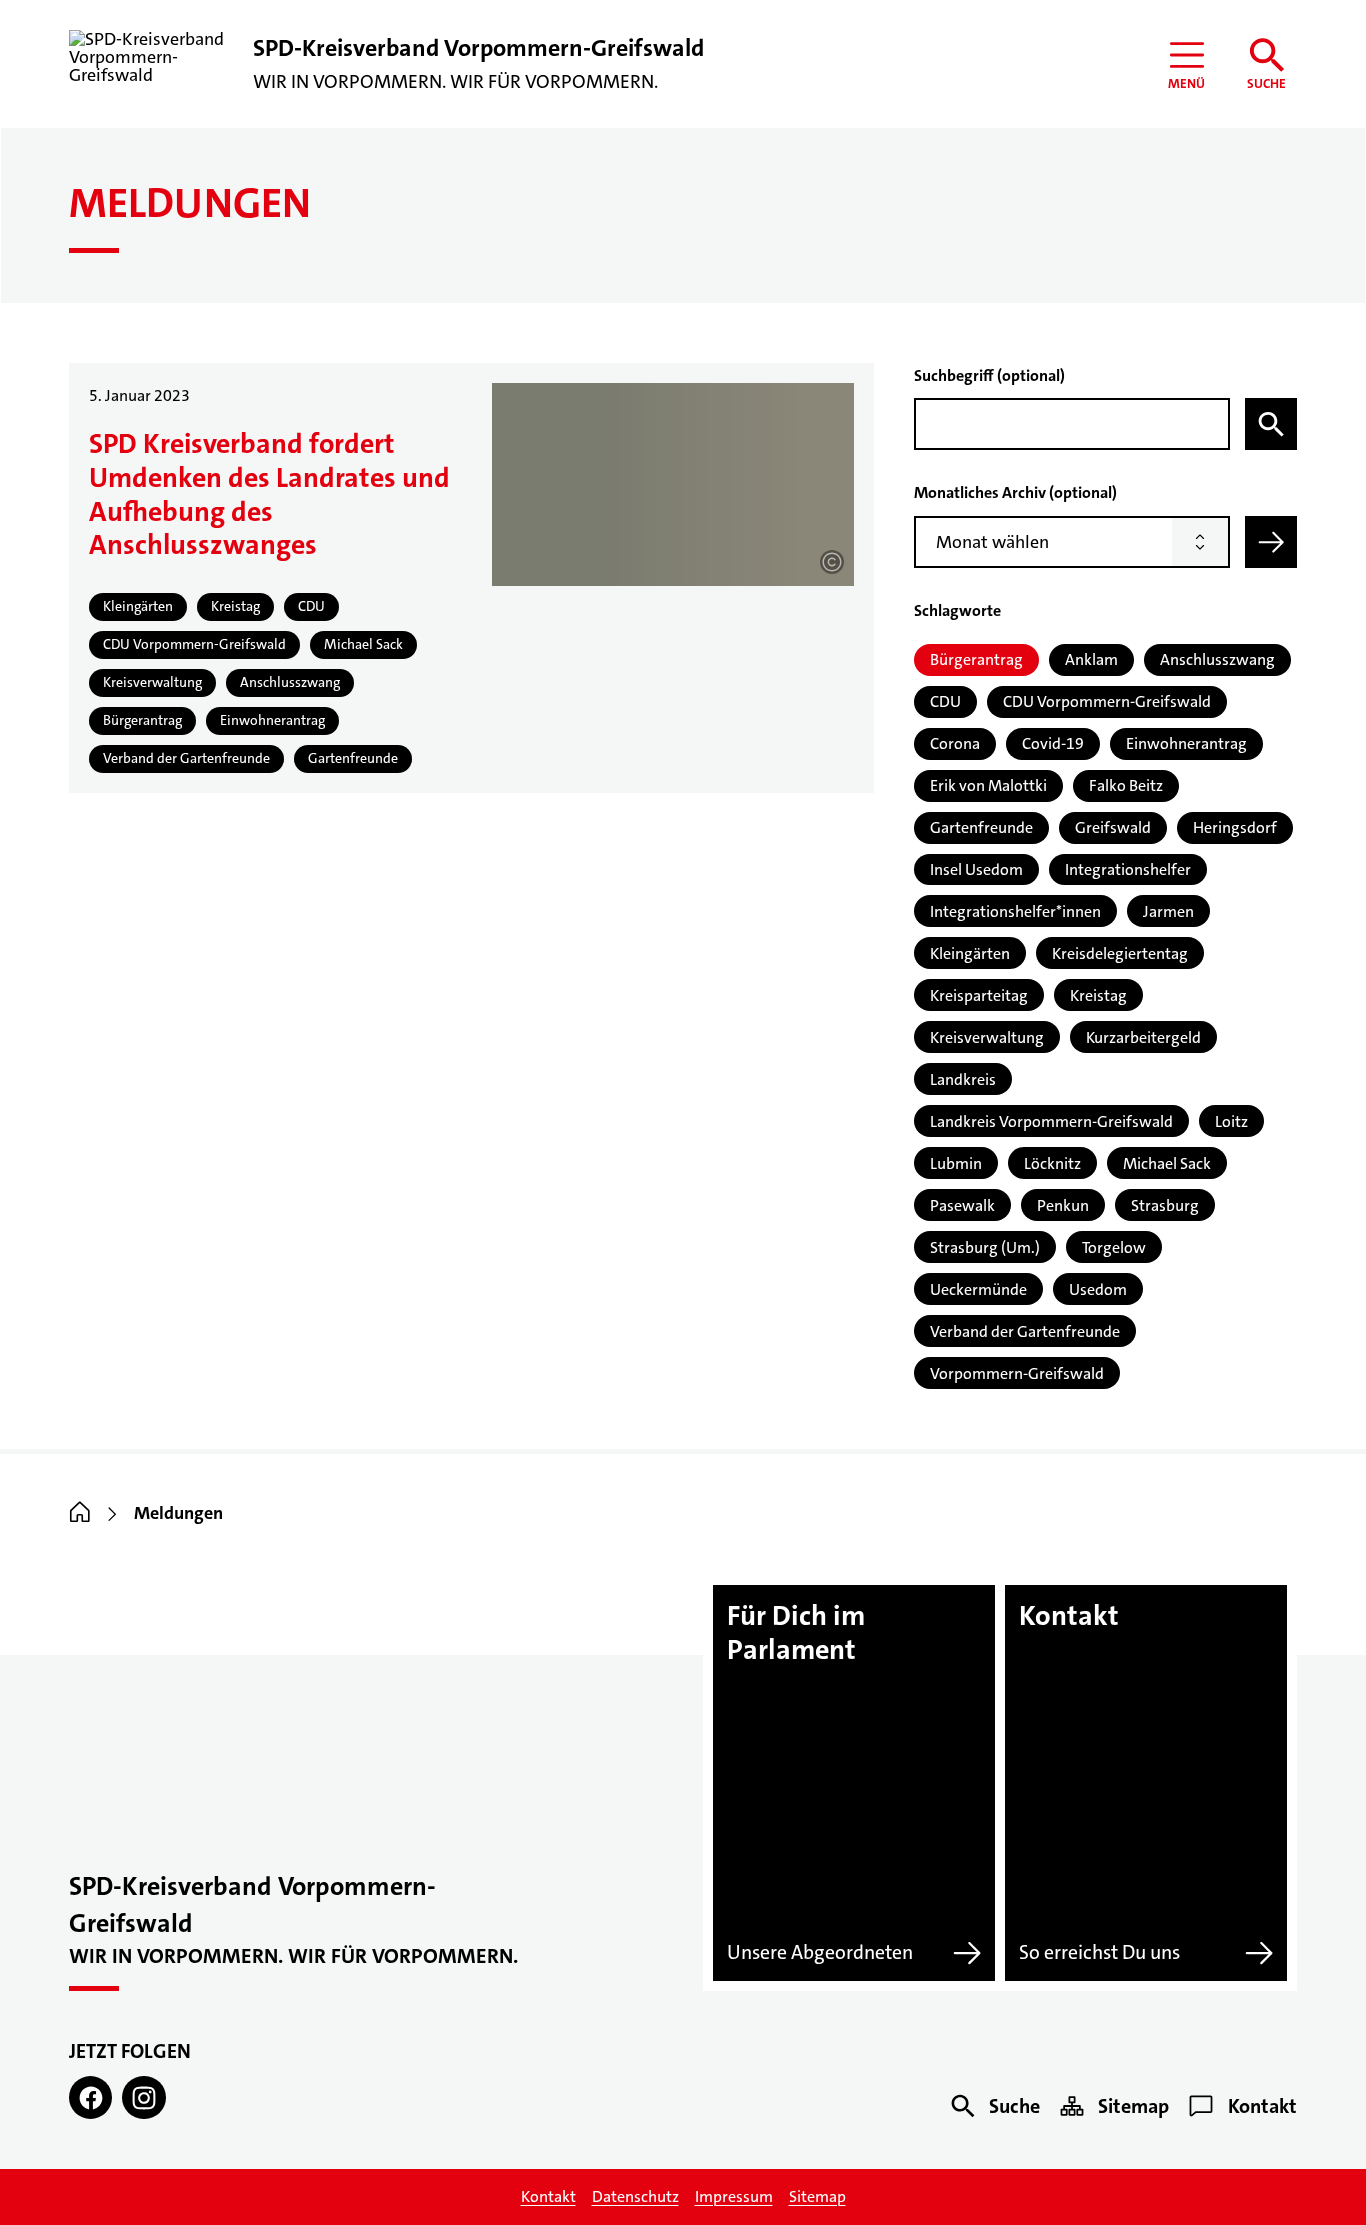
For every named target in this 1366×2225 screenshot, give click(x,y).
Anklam (1091, 659)
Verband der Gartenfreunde (1025, 1331)
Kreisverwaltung (987, 1037)
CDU (945, 701)
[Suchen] (1271, 424)
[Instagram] (143, 2097)
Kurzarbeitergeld (1143, 1037)
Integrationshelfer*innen (1015, 911)
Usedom (1098, 1289)
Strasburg (1165, 1205)
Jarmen (1168, 911)
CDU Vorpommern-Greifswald (1107, 701)
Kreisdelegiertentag (1120, 953)
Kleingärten (970, 953)
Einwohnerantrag (1186, 743)
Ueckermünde (978, 1289)
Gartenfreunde (981, 827)
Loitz (1231, 1121)
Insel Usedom (976, 869)
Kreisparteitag (979, 995)
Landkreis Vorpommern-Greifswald (1051, 1121)
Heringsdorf (1235, 827)
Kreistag (1098, 995)
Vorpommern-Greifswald (1017, 1373)
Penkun (1063, 1205)
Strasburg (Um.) (985, 1247)
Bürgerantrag (976, 659)
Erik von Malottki (988, 785)
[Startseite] (80, 1514)
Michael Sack (1167, 1163)
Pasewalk (962, 1205)
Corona (955, 743)
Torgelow (1114, 1247)
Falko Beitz (1126, 785)
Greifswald (1113, 827)
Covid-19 (1053, 743)
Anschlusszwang (1217, 659)
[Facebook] (90, 2097)
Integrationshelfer (1128, 869)
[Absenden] (1271, 542)
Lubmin (956, 1163)
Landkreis (963, 1079)
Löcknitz (1052, 1163)
